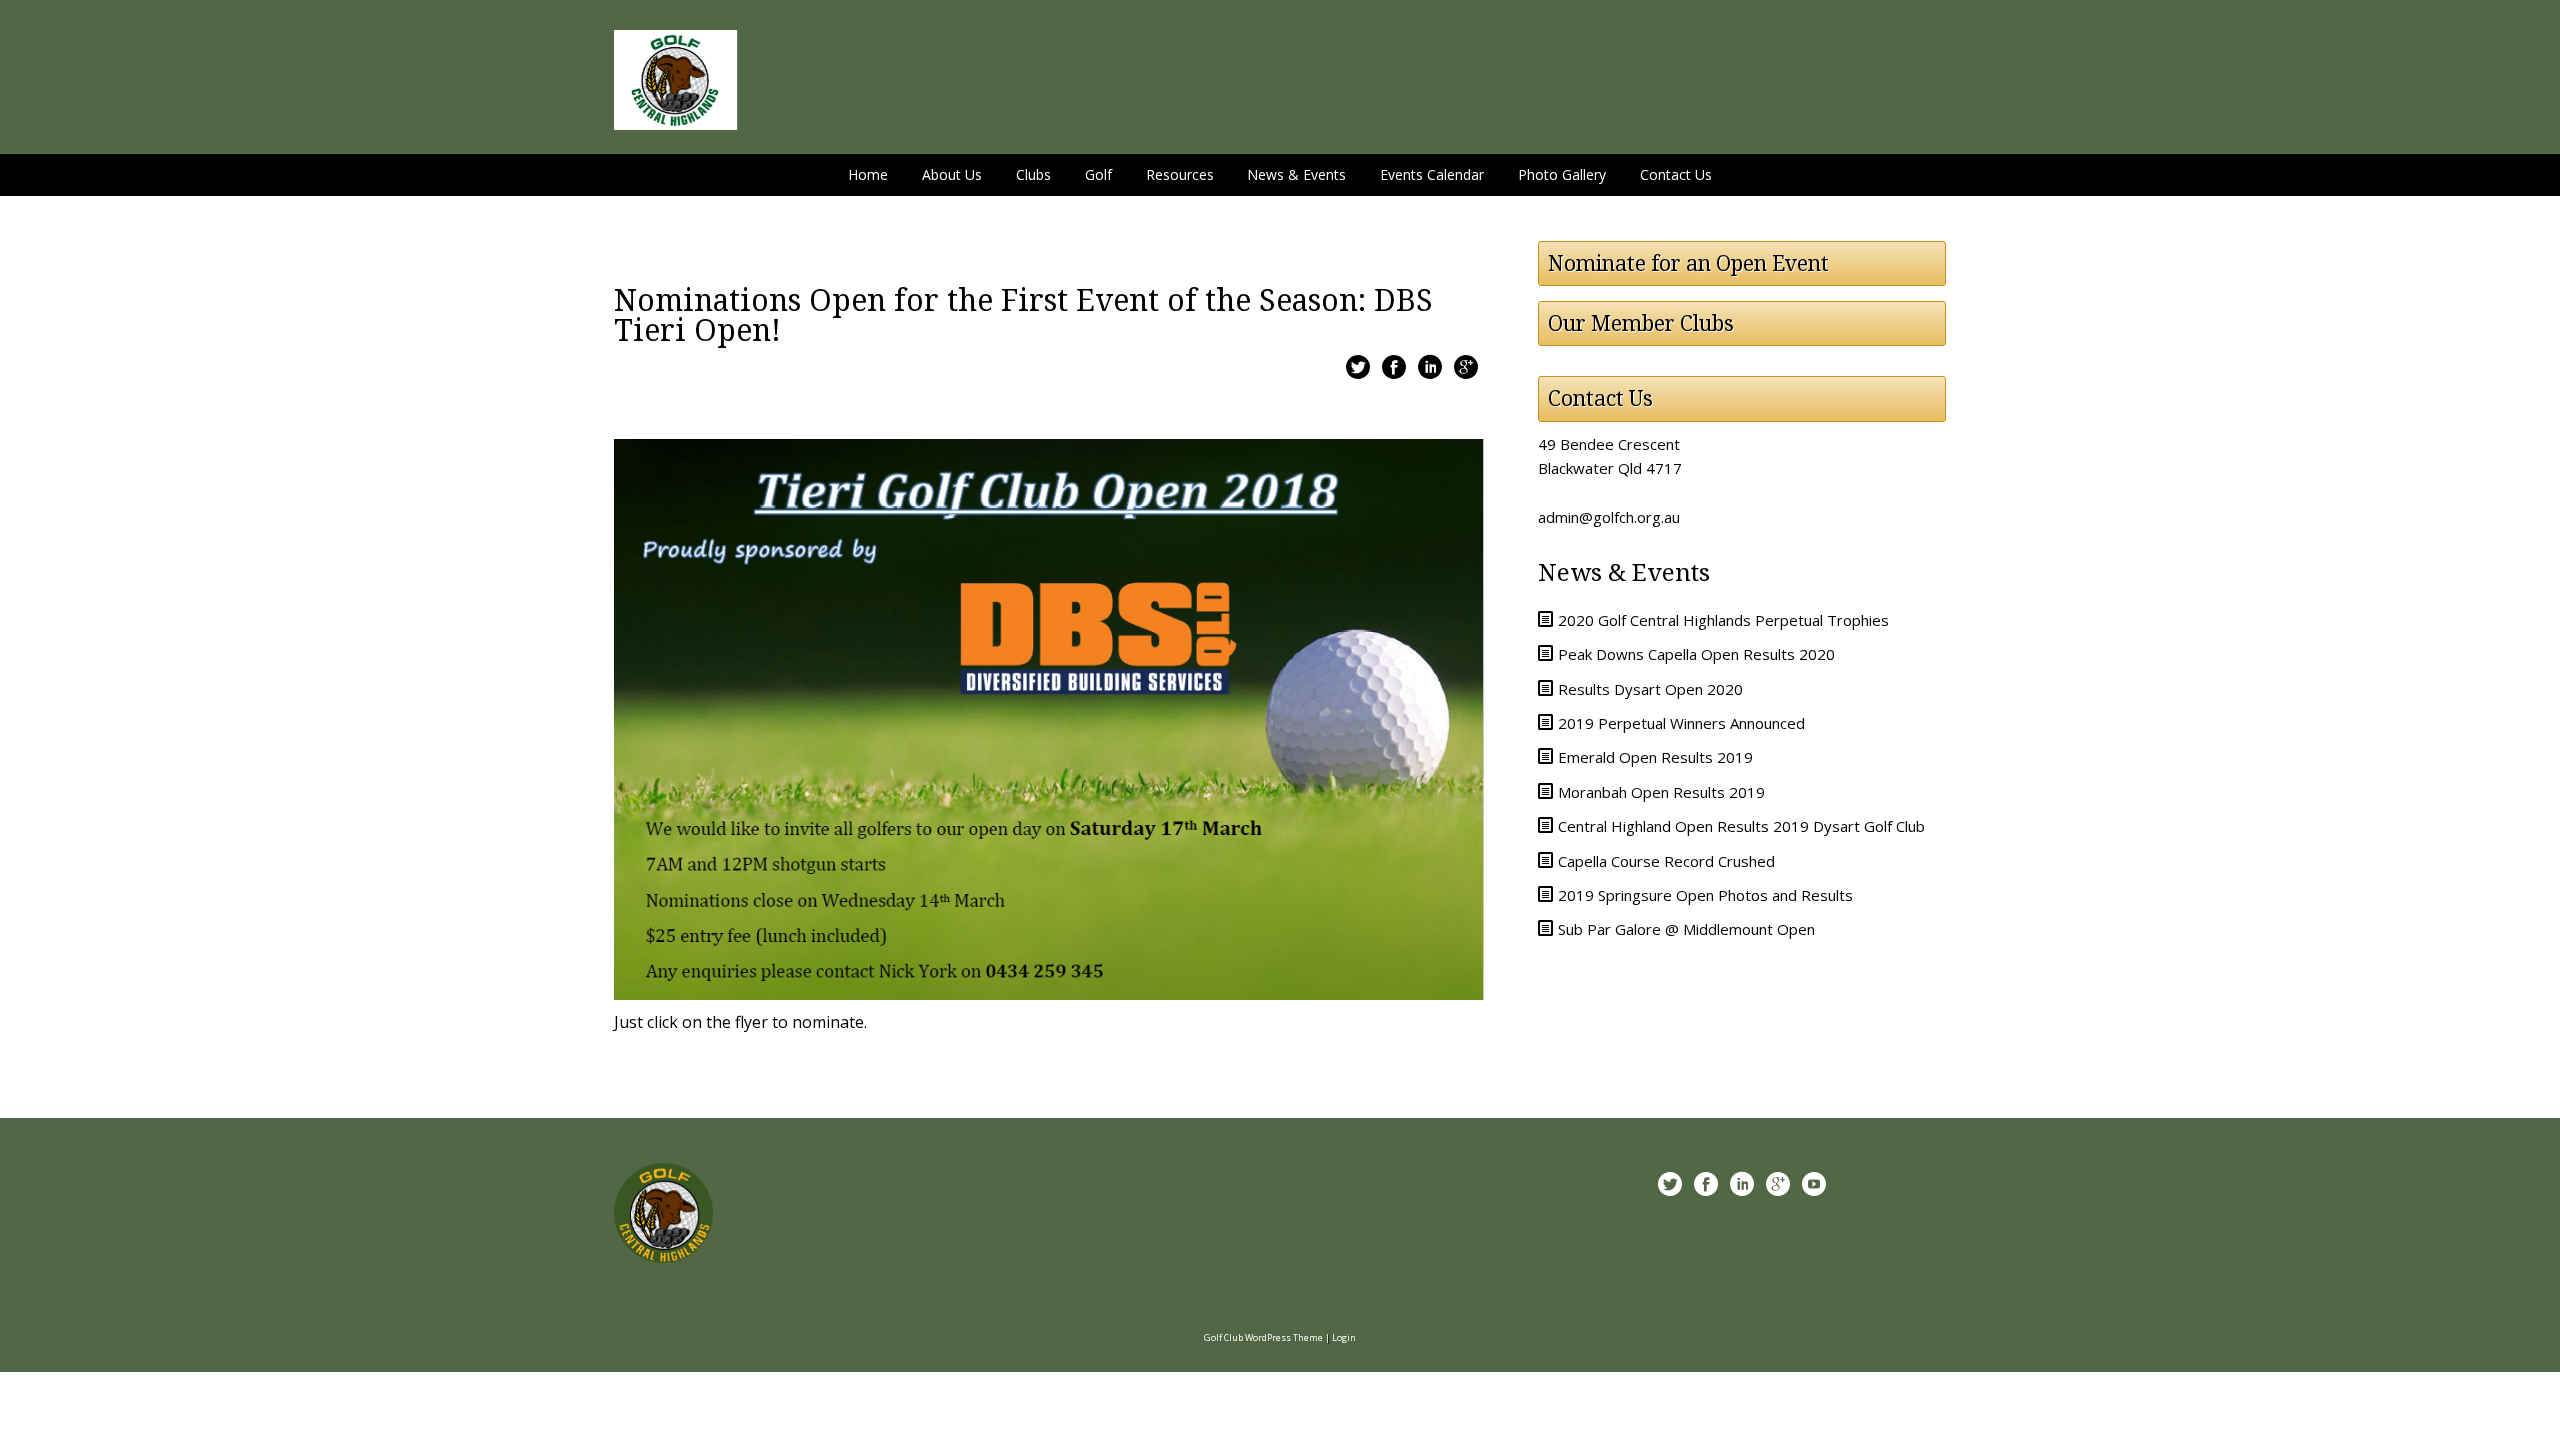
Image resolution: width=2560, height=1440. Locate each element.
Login (1344, 1337)
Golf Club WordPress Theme (1263, 1337)
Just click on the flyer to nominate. (740, 1022)
